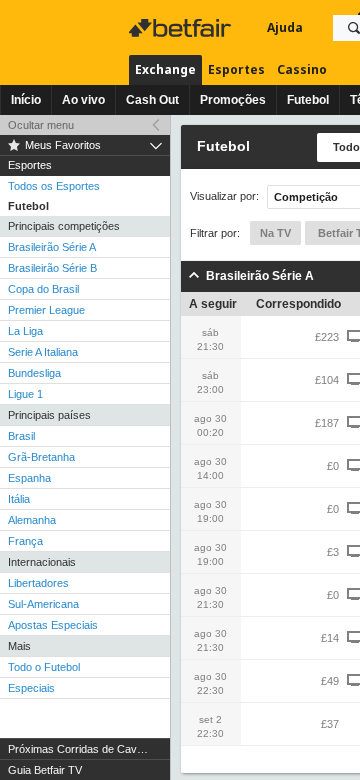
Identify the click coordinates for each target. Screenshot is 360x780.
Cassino (302, 69)
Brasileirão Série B (52, 268)
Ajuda (285, 27)
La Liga (25, 331)
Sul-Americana (43, 604)
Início (26, 100)
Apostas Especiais (53, 625)
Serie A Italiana (43, 352)
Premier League (46, 310)
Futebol (308, 100)
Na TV (275, 233)
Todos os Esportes (54, 186)
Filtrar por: (215, 233)
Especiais (31, 688)
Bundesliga (34, 373)
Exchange (165, 69)
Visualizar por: (224, 196)
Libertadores (38, 583)
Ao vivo (83, 100)
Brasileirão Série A (52, 247)
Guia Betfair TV (45, 770)
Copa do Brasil (43, 289)
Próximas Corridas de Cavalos (82, 749)
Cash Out (152, 100)
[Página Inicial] (182, 28)
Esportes (236, 69)
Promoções (233, 100)
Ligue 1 (25, 394)
